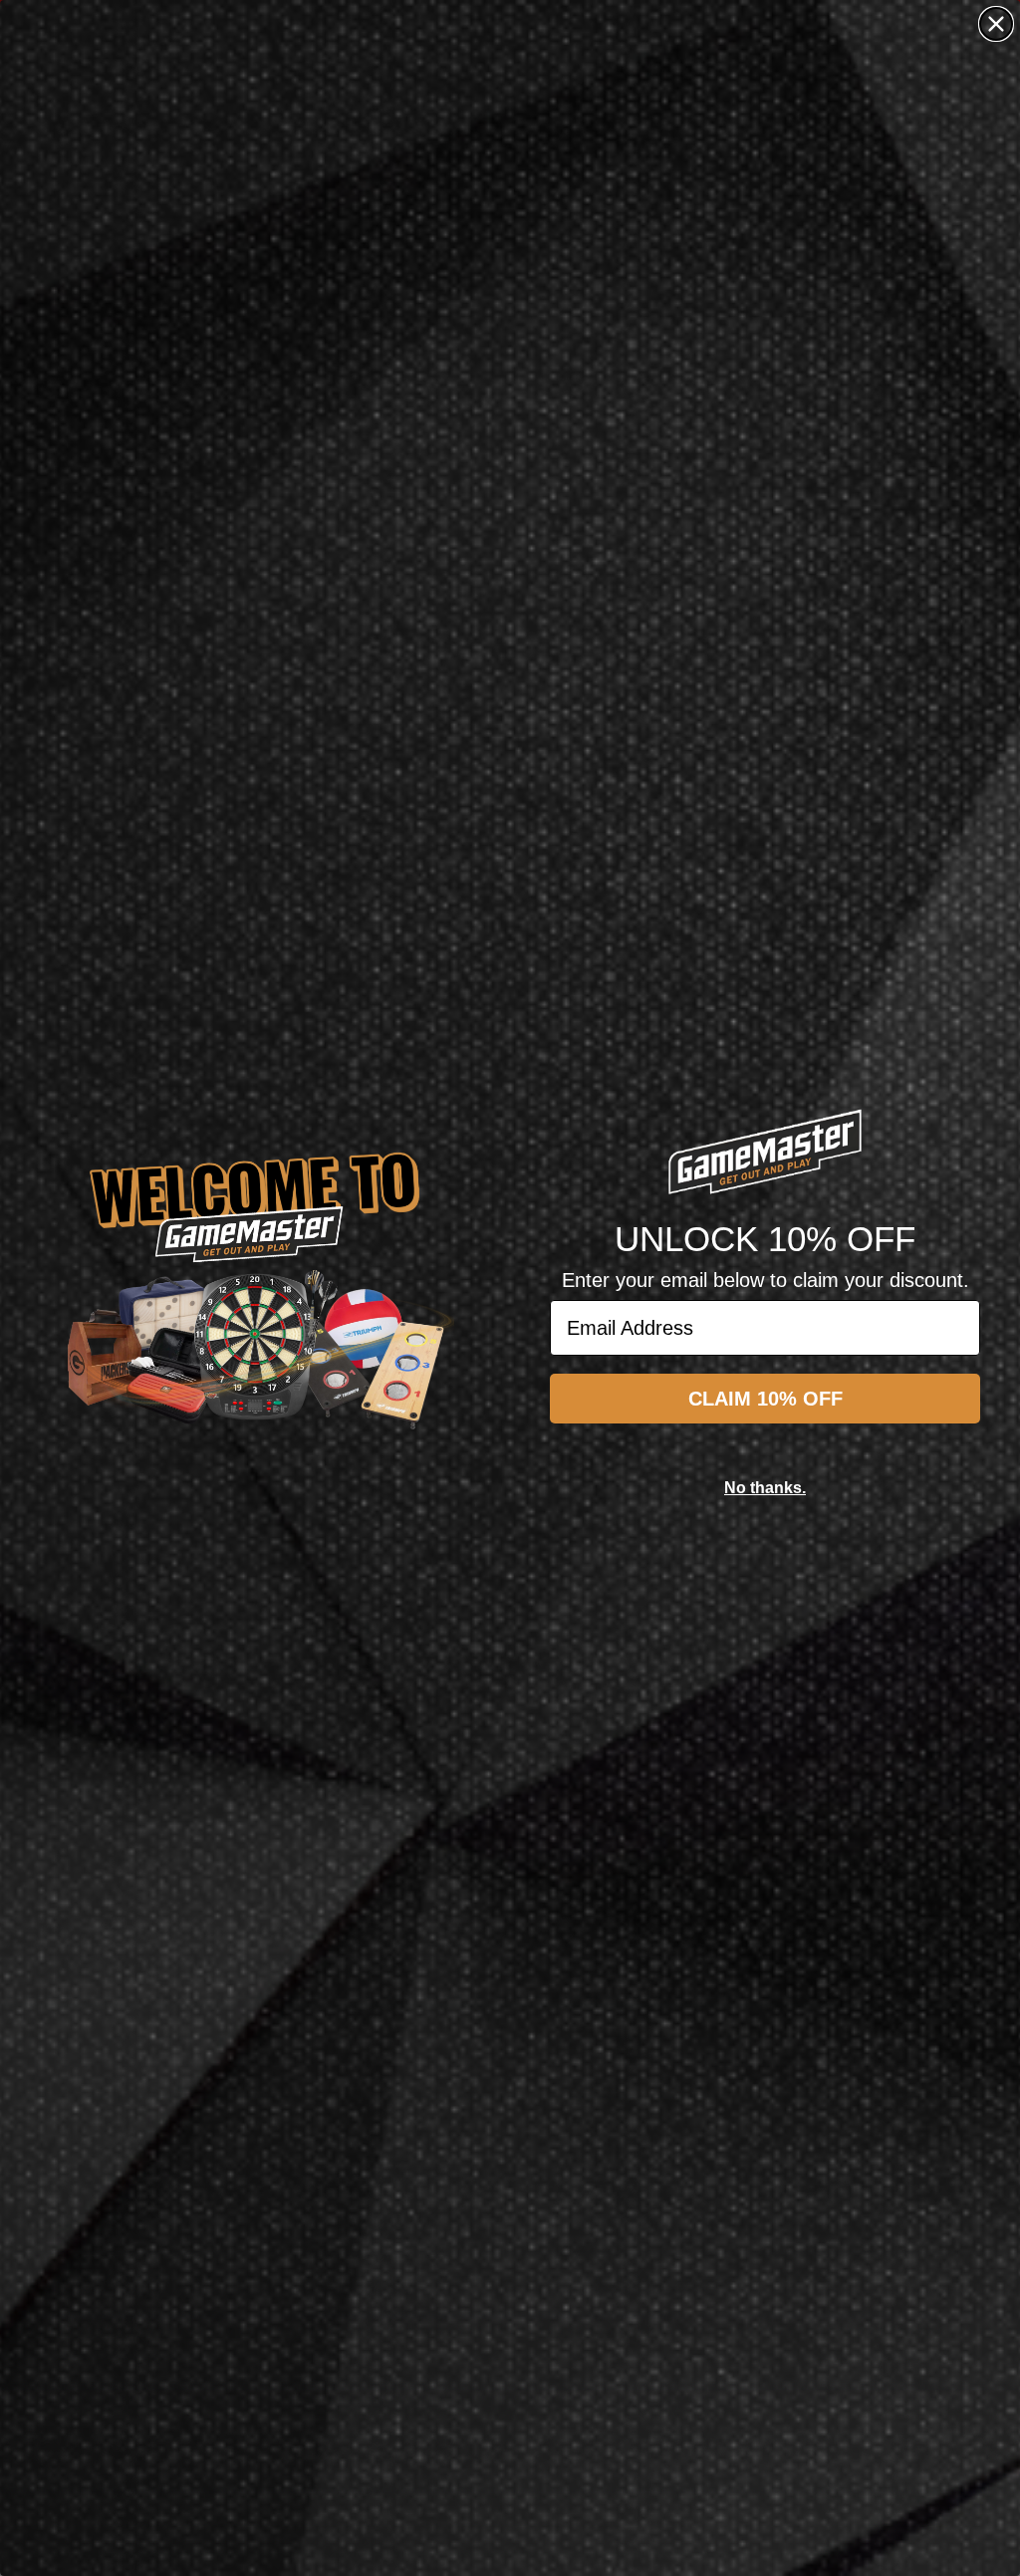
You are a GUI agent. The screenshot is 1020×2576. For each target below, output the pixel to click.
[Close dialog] (996, 24)
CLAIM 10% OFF (765, 1399)
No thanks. (765, 1488)
